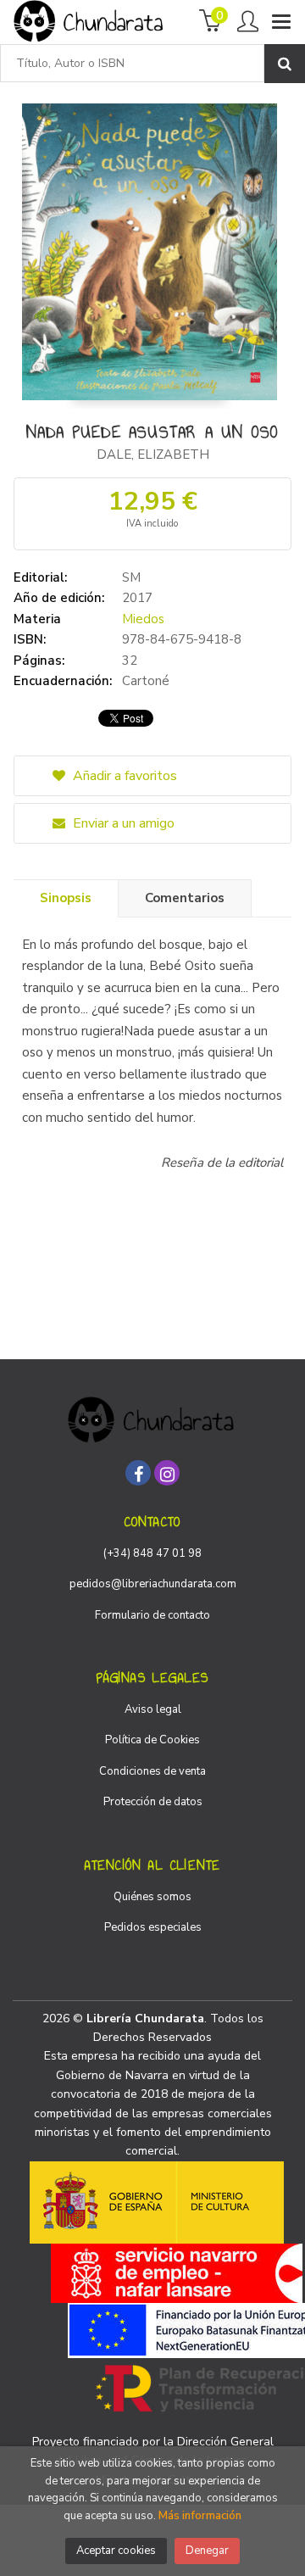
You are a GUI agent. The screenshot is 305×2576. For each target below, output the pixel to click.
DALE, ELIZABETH (153, 454)
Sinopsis (66, 898)
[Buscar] (285, 64)
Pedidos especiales (153, 1927)
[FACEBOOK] (138, 1473)
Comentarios (185, 898)
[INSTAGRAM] (167, 1473)
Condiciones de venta (152, 1771)
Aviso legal (153, 1709)
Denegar (207, 2551)
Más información (200, 2516)
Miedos (143, 619)
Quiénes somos (152, 1897)
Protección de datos (153, 1802)
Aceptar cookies (116, 2551)
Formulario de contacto (152, 1615)
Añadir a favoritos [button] (123, 776)
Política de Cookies (152, 1740)
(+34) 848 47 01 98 (152, 1553)
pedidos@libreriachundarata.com (153, 1584)
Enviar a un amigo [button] (122, 823)
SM (131, 577)
